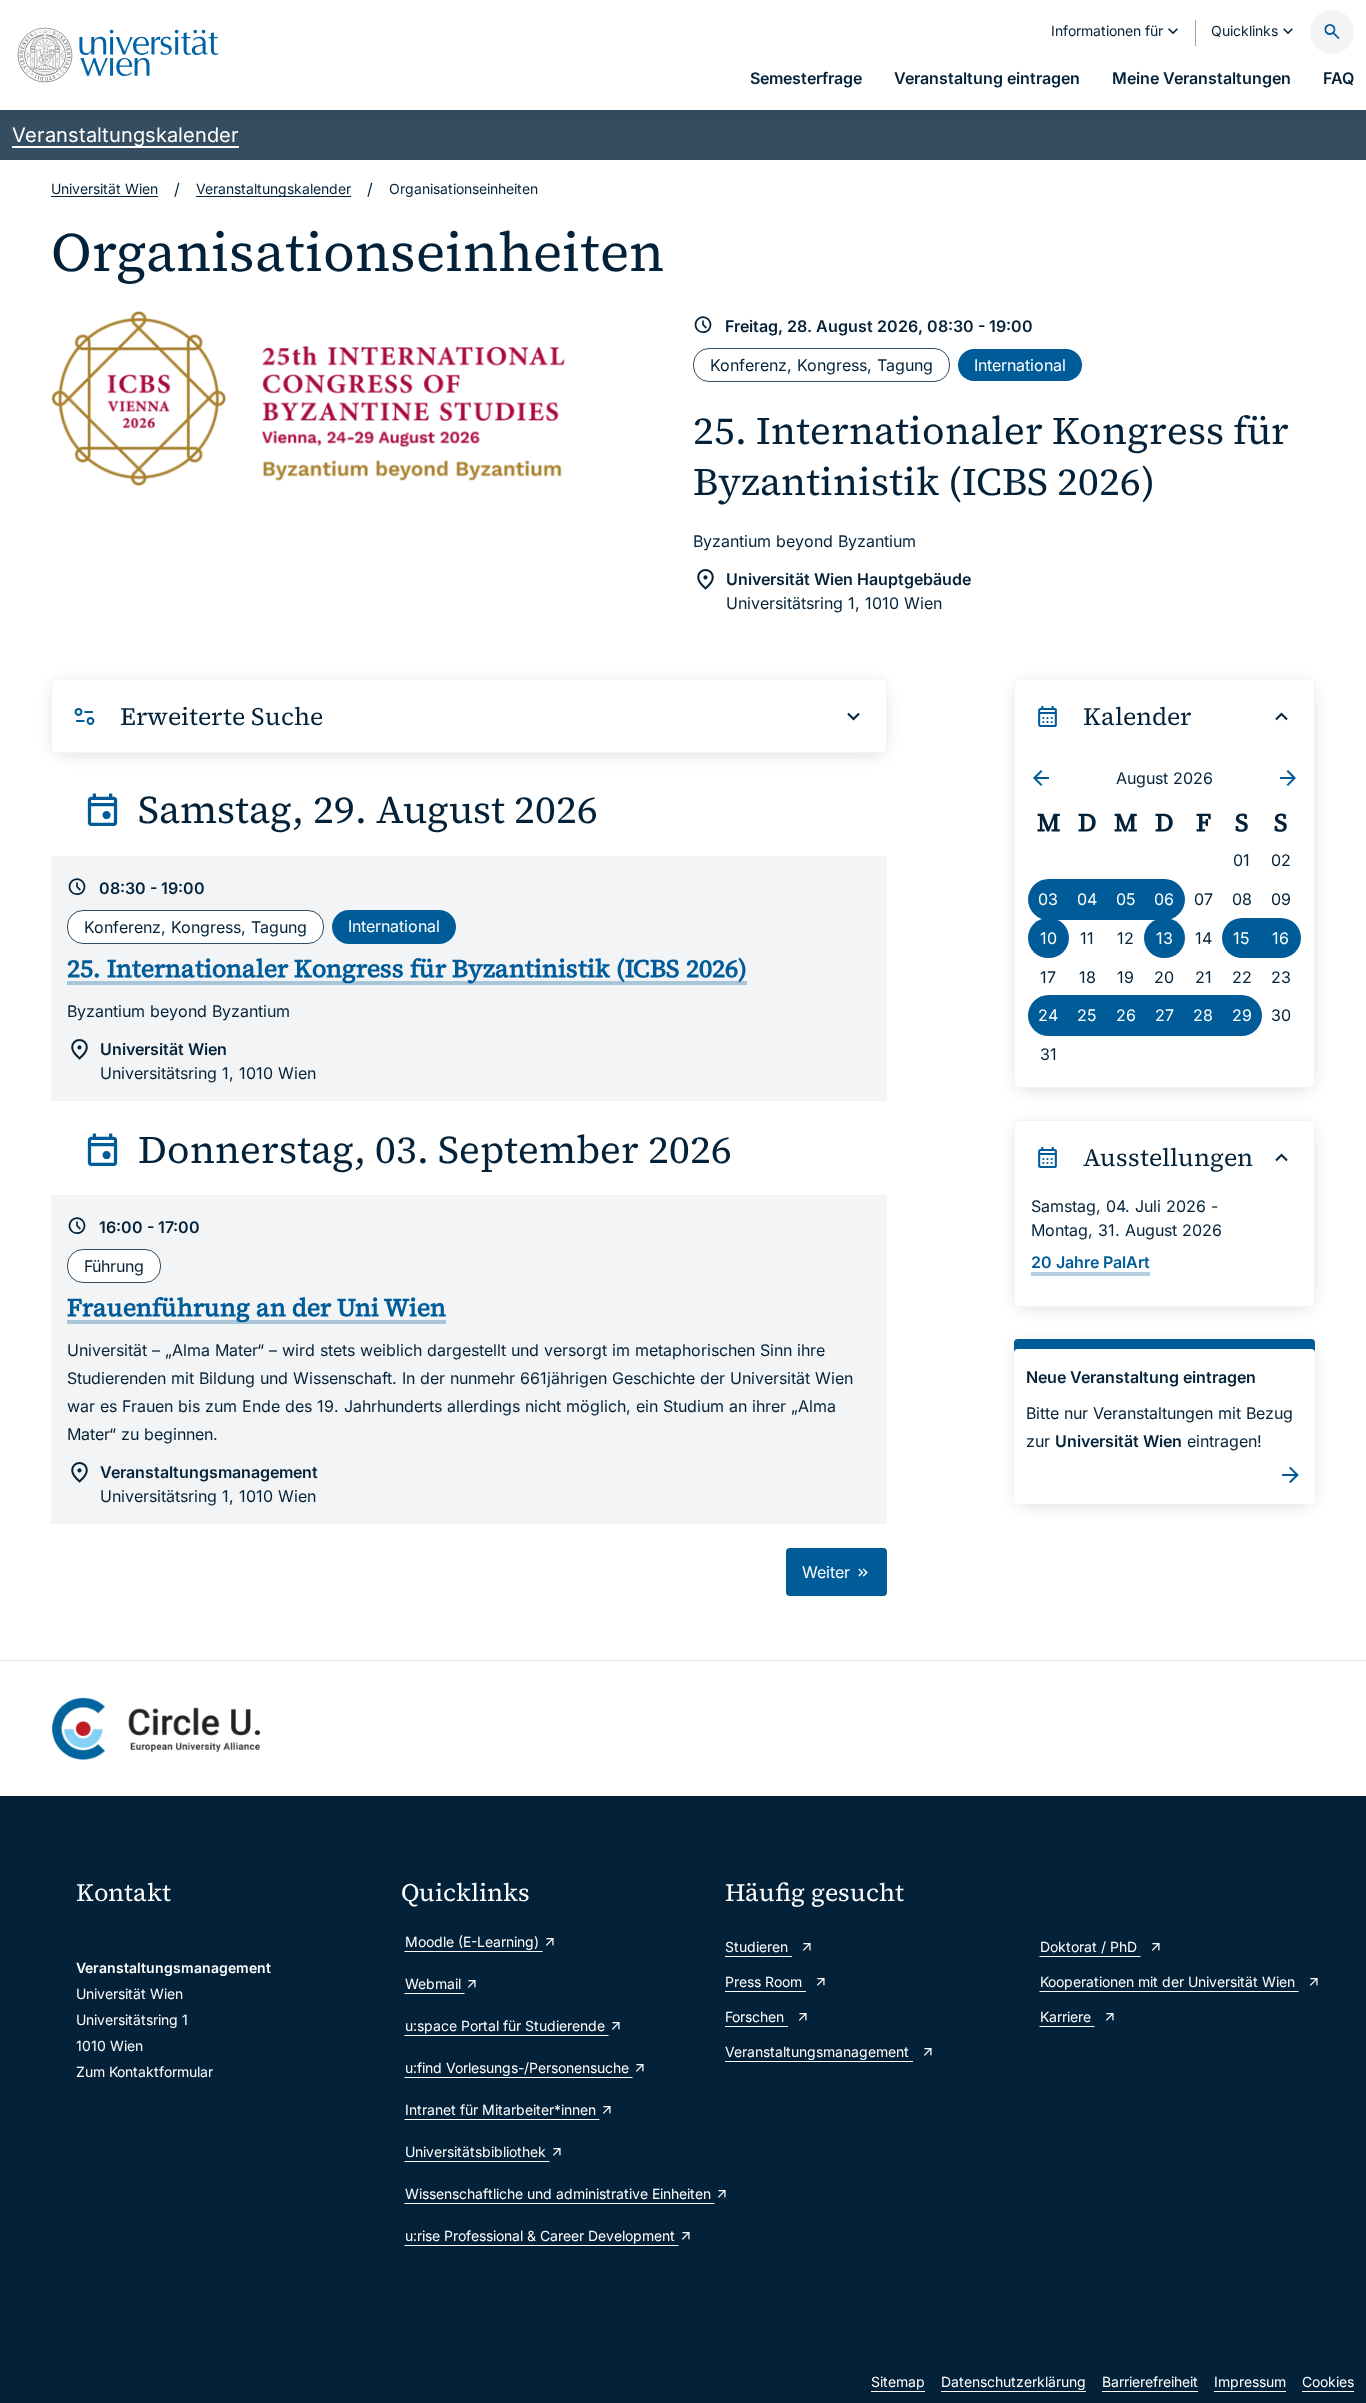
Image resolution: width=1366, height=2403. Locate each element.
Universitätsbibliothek (477, 2151)
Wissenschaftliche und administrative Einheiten (555, 2193)
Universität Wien (104, 188)
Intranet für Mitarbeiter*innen (502, 2109)
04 (1087, 899)
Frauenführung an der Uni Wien (256, 1307)
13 (1164, 938)
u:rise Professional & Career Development (542, 2235)
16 (1280, 938)
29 (1242, 1015)
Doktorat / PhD (1090, 1946)
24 (1048, 1015)
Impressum (1250, 2381)
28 (1203, 1015)
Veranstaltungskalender (125, 135)
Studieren (758, 1946)
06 (1164, 899)
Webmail (435, 1983)
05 (1126, 899)
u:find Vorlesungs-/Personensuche (519, 2067)
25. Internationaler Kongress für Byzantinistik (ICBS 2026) (991, 456)
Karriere (1067, 2016)
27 (1164, 1015)
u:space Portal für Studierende (507, 2025)
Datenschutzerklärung (1013, 2381)
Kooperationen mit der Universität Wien (1169, 1981)
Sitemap (898, 2381)
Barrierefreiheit (1150, 2381)
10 (1048, 938)
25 (1087, 1015)
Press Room (765, 1981)
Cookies (1328, 2381)
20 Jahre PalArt (1090, 1262)
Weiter (828, 1572)
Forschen (756, 2016)
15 (1241, 938)
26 (1126, 1015)
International (1020, 365)
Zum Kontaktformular (144, 2071)
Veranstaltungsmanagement (819, 2051)
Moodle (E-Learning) (474, 1941)
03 (1048, 899)
